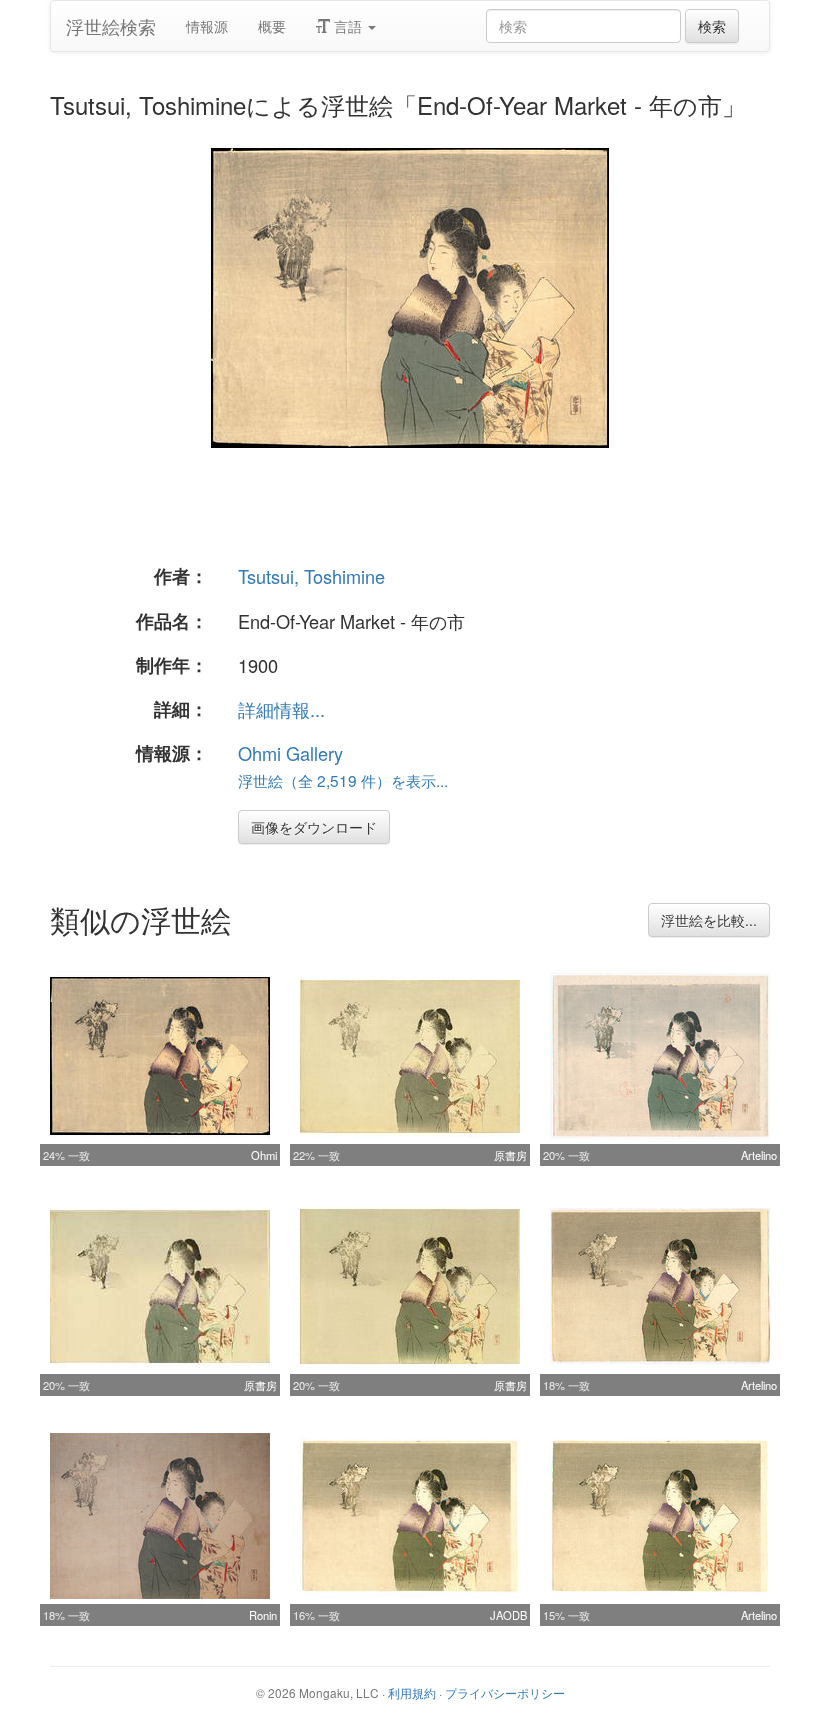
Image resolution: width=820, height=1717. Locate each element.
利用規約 (412, 1692)
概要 (272, 26)
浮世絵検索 (111, 26)
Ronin (263, 1615)
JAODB (508, 1615)
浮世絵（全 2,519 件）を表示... (343, 780)
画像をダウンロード (314, 827)
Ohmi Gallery (290, 753)
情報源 (207, 26)
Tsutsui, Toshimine (311, 576)
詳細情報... (281, 709)
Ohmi (264, 1155)
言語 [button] (348, 26)
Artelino (759, 1155)
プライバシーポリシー (505, 1692)
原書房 (510, 1155)
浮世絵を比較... (709, 920)
